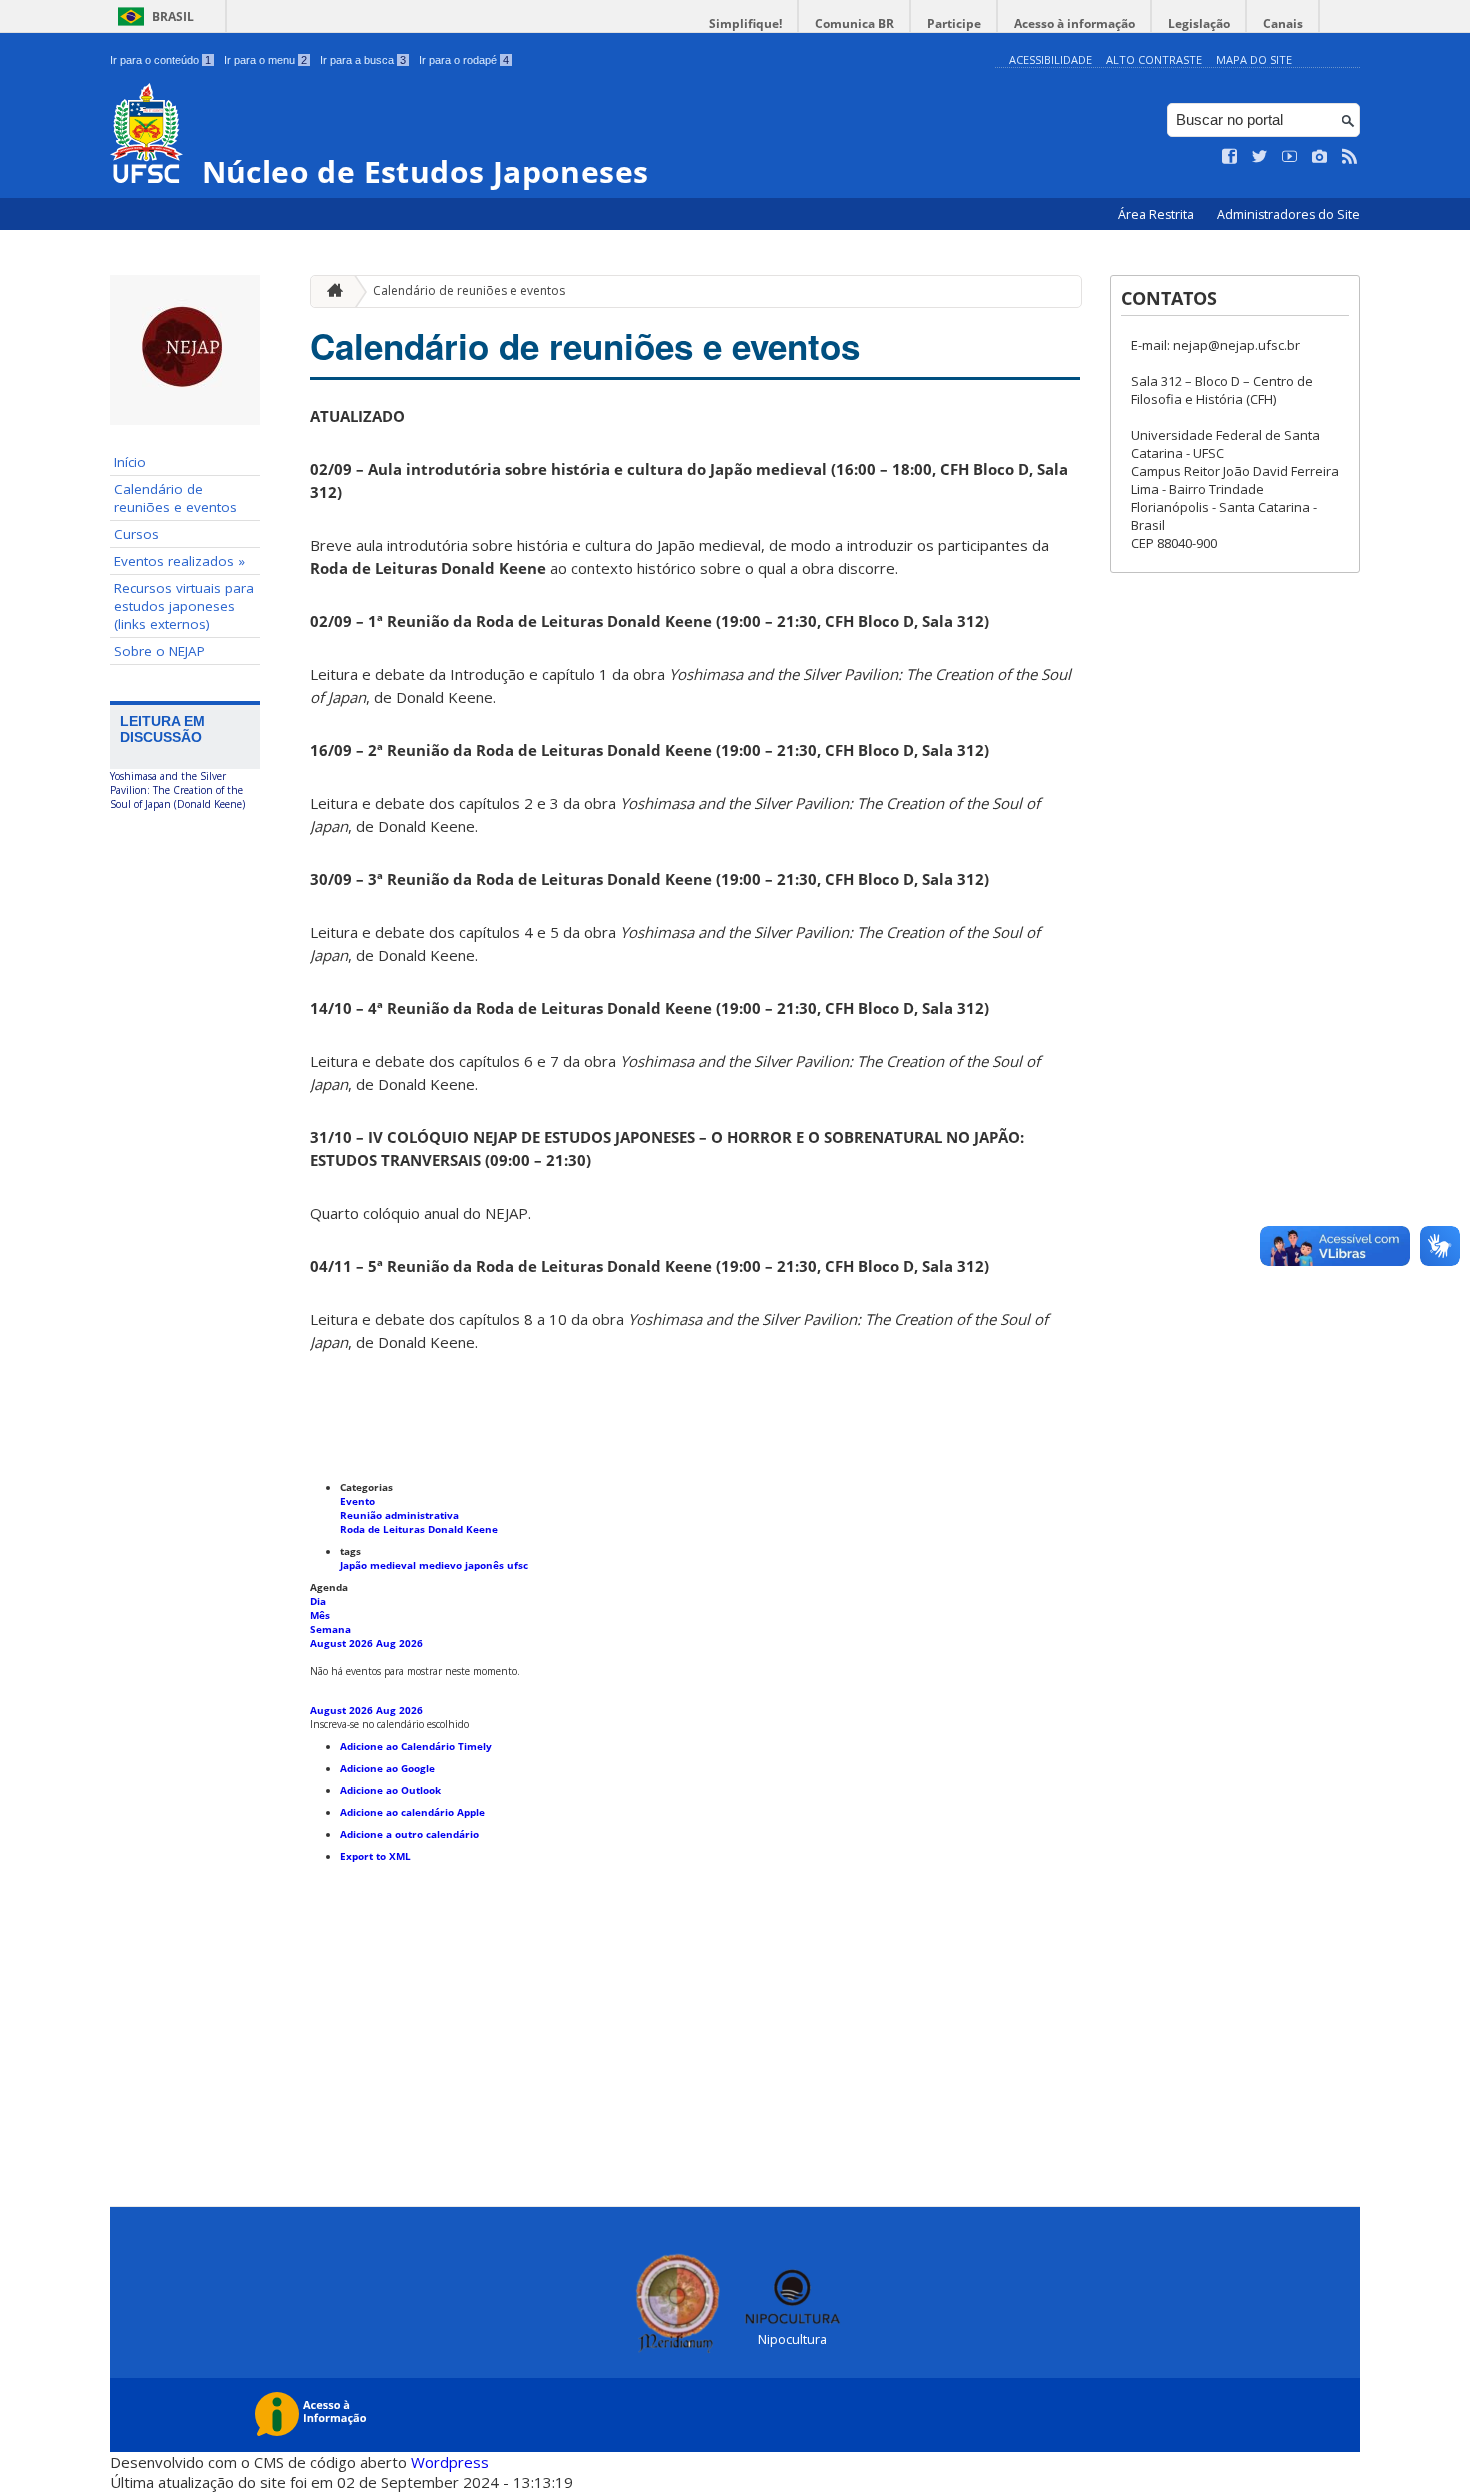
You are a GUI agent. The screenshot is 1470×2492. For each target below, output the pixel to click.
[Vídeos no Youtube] (1290, 157)
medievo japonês (463, 1565)
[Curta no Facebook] (1230, 157)
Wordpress (450, 2462)
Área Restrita (1157, 214)
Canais (1283, 23)
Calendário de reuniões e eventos (175, 498)
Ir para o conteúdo (160, 60)
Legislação (1199, 23)
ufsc (517, 1565)
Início (130, 462)
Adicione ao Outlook (390, 1790)
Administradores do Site (1288, 214)
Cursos (136, 534)
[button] (389, 1724)
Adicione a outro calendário (409, 1834)
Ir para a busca (363, 60)
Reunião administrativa (399, 1515)
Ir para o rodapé (464, 60)
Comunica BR (854, 23)
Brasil (173, 16)
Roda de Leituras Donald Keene (419, 1529)
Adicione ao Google (387, 1768)
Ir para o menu (265, 60)
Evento (357, 1501)
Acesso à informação (1074, 23)
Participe (954, 23)
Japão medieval (379, 1565)
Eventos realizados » (179, 561)
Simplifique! (745, 23)
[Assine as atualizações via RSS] (1350, 157)
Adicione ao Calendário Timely (416, 1746)
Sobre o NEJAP (159, 651)
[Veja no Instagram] (1320, 157)
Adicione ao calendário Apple (412, 1812)
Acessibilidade (1050, 59)
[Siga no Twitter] (1260, 157)
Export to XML (375, 1856)
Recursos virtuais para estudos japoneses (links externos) (184, 606)
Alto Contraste (1154, 59)
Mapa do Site (1254, 59)
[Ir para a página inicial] (330, 291)
